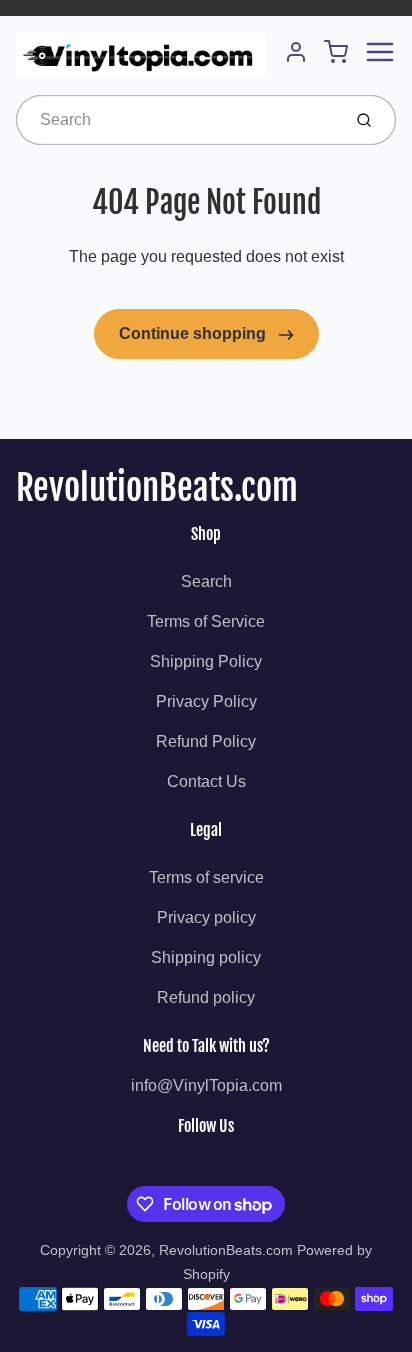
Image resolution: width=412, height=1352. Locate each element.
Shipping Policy (206, 661)
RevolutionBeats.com (157, 488)
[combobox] (176, 120)
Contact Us (206, 781)
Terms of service (206, 877)
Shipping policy (206, 957)
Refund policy (206, 997)
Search (206, 581)
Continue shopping (194, 333)
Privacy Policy (206, 701)
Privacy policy (206, 917)
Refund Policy (206, 741)
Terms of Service (206, 621)
